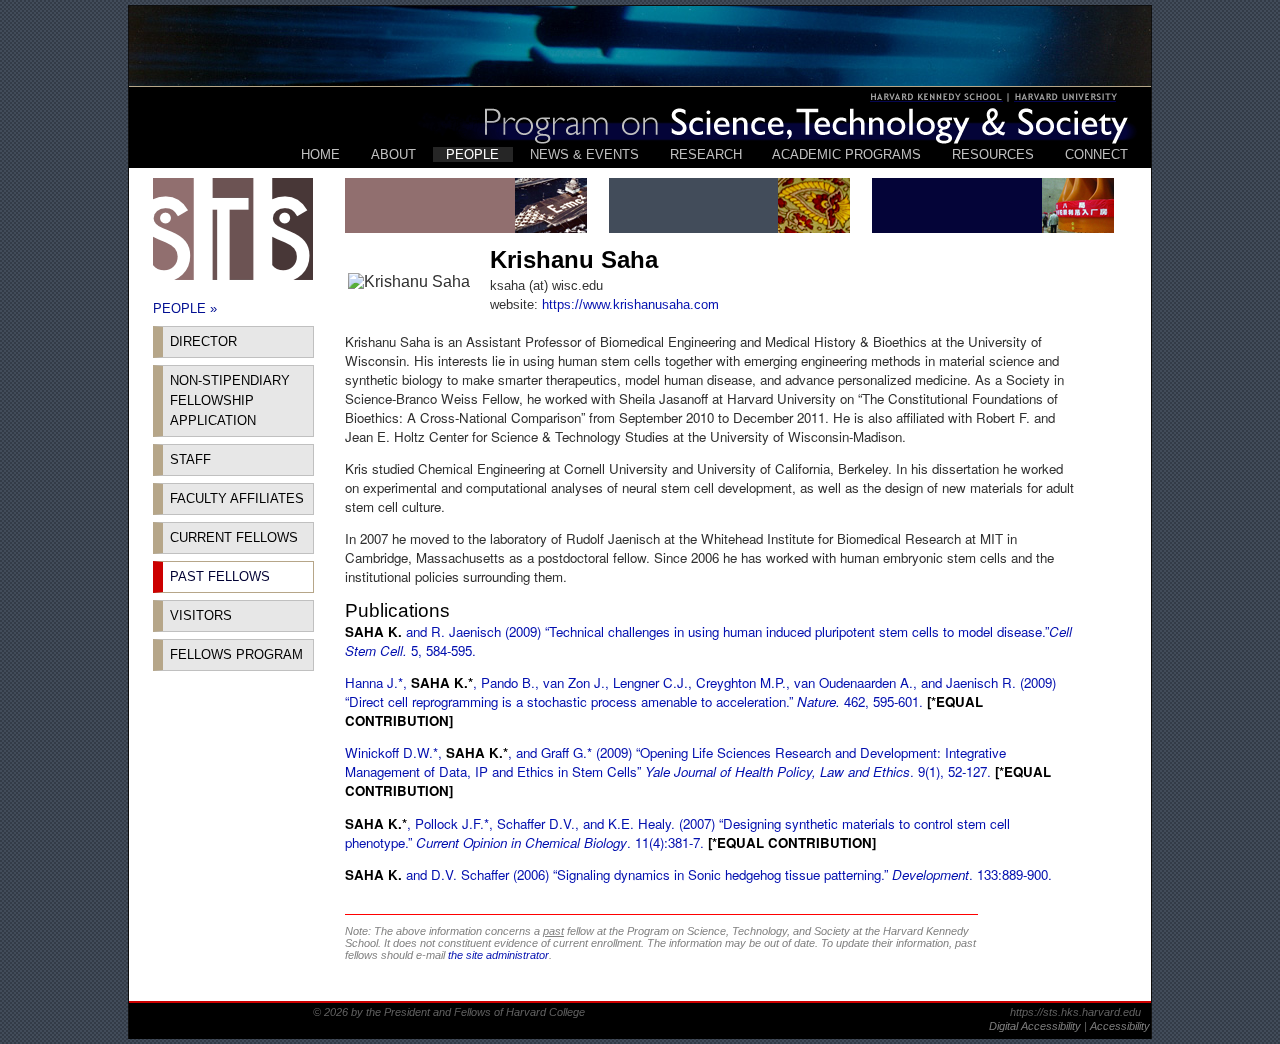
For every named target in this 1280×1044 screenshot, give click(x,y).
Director (203, 341)
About (393, 154)
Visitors (201, 615)
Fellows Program (236, 654)
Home (320, 154)
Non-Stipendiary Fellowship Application (230, 400)
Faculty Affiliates (237, 498)
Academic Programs (846, 154)
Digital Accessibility (1036, 1026)
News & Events (584, 154)
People (472, 154)
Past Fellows (220, 576)
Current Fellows (234, 537)
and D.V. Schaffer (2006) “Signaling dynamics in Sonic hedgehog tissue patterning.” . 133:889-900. (698, 874)
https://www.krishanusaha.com (630, 304)
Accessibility (1120, 1026)
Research (706, 154)
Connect (1096, 154)
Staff (190, 459)
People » (185, 308)
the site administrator (498, 955)
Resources (993, 154)
